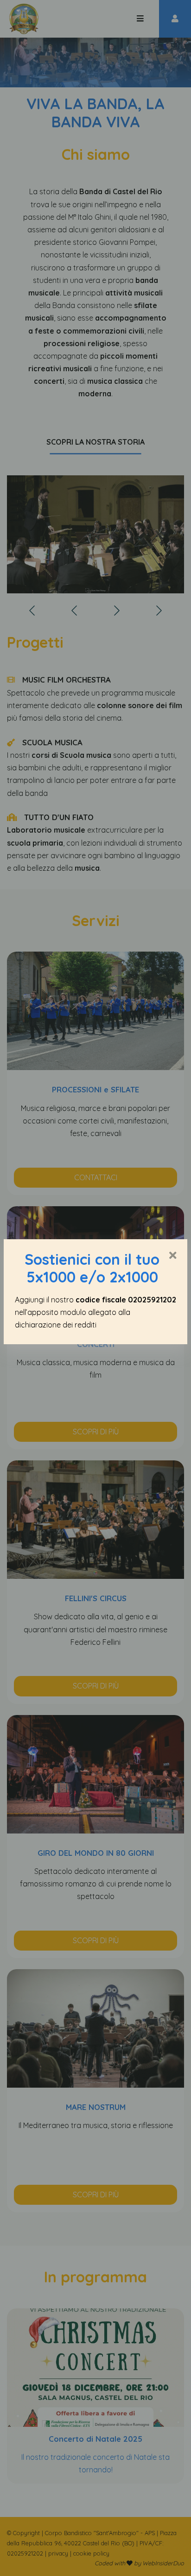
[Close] (173, 1256)
